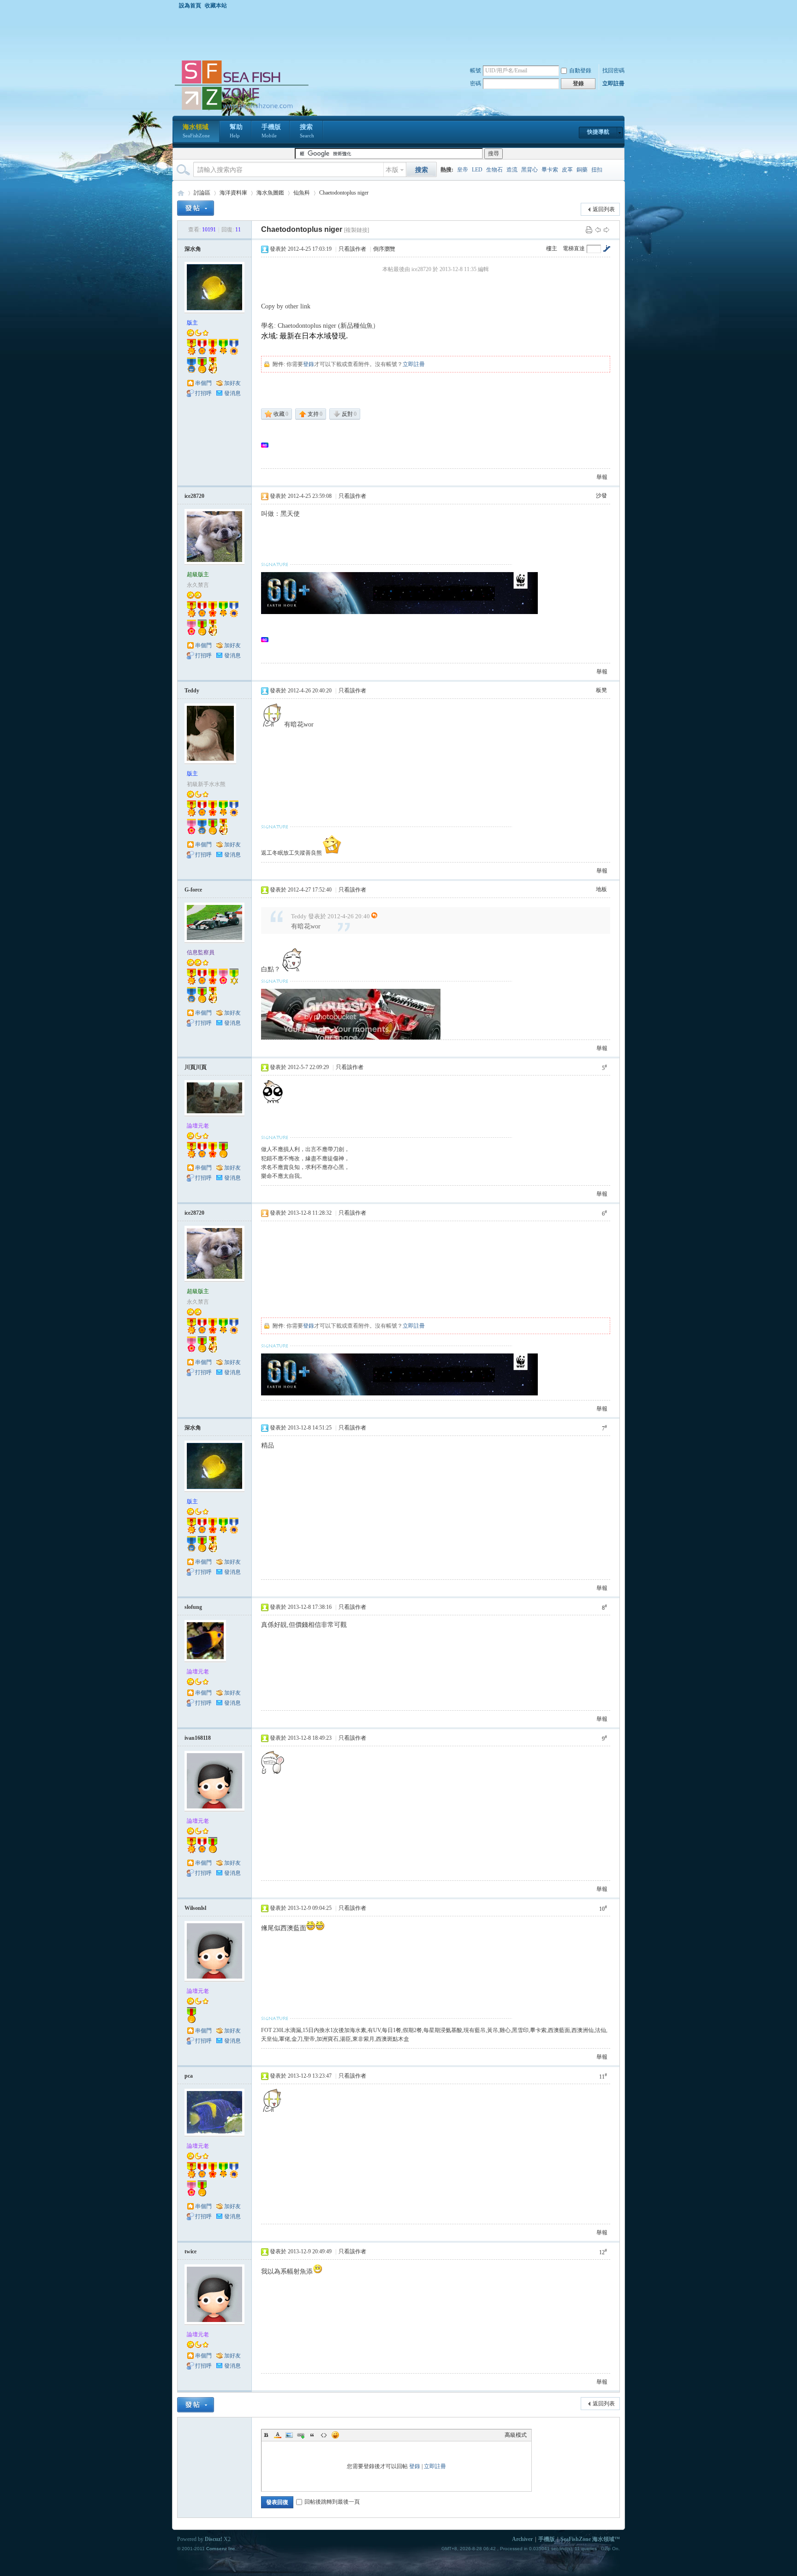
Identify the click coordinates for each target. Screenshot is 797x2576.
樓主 (552, 248)
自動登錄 (580, 71)
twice (190, 2251)
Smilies (335, 2435)
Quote (312, 2435)
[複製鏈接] (357, 230)
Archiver (522, 2539)
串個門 (203, 383)
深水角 (193, 249)
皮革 (567, 170)
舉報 (602, 477)
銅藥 (582, 170)
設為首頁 (190, 6)
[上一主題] (598, 230)
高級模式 (516, 2435)
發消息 (232, 393)
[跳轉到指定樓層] (607, 248)
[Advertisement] (401, 34)
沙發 (601, 496)
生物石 (494, 170)
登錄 (309, 364)
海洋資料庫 (233, 193)
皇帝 (463, 170)
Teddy (192, 691)
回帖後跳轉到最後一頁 (332, 2502)
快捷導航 (598, 132)
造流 (512, 170)
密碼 (476, 83)
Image (289, 2435)
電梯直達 (574, 248)
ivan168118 (198, 1738)
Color (278, 2435)
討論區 (202, 193)
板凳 (601, 690)
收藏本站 (216, 6)
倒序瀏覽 (384, 249)
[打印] (589, 230)
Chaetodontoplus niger (344, 193)
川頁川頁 (196, 1067)
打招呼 (203, 393)
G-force (193, 890)
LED (477, 170)
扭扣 (597, 170)
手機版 (271, 131)
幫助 (236, 131)
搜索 (307, 131)
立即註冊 (613, 83)
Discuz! (214, 2539)
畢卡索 (550, 170)
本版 (392, 170)
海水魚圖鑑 (270, 193)
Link (301, 2435)
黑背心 (529, 170)
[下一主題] (607, 230)
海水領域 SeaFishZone (181, 193)
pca (189, 2076)
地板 (601, 889)
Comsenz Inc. (221, 2549)
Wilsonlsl (195, 1908)
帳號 (476, 71)
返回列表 (604, 209)
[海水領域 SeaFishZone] (241, 110)
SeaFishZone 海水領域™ (590, 2539)
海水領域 (196, 131)
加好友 (232, 383)
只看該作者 (352, 249)
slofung (193, 1607)
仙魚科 (302, 193)
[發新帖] (196, 208)
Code (324, 2435)
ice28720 (194, 496)
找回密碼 (613, 71)
